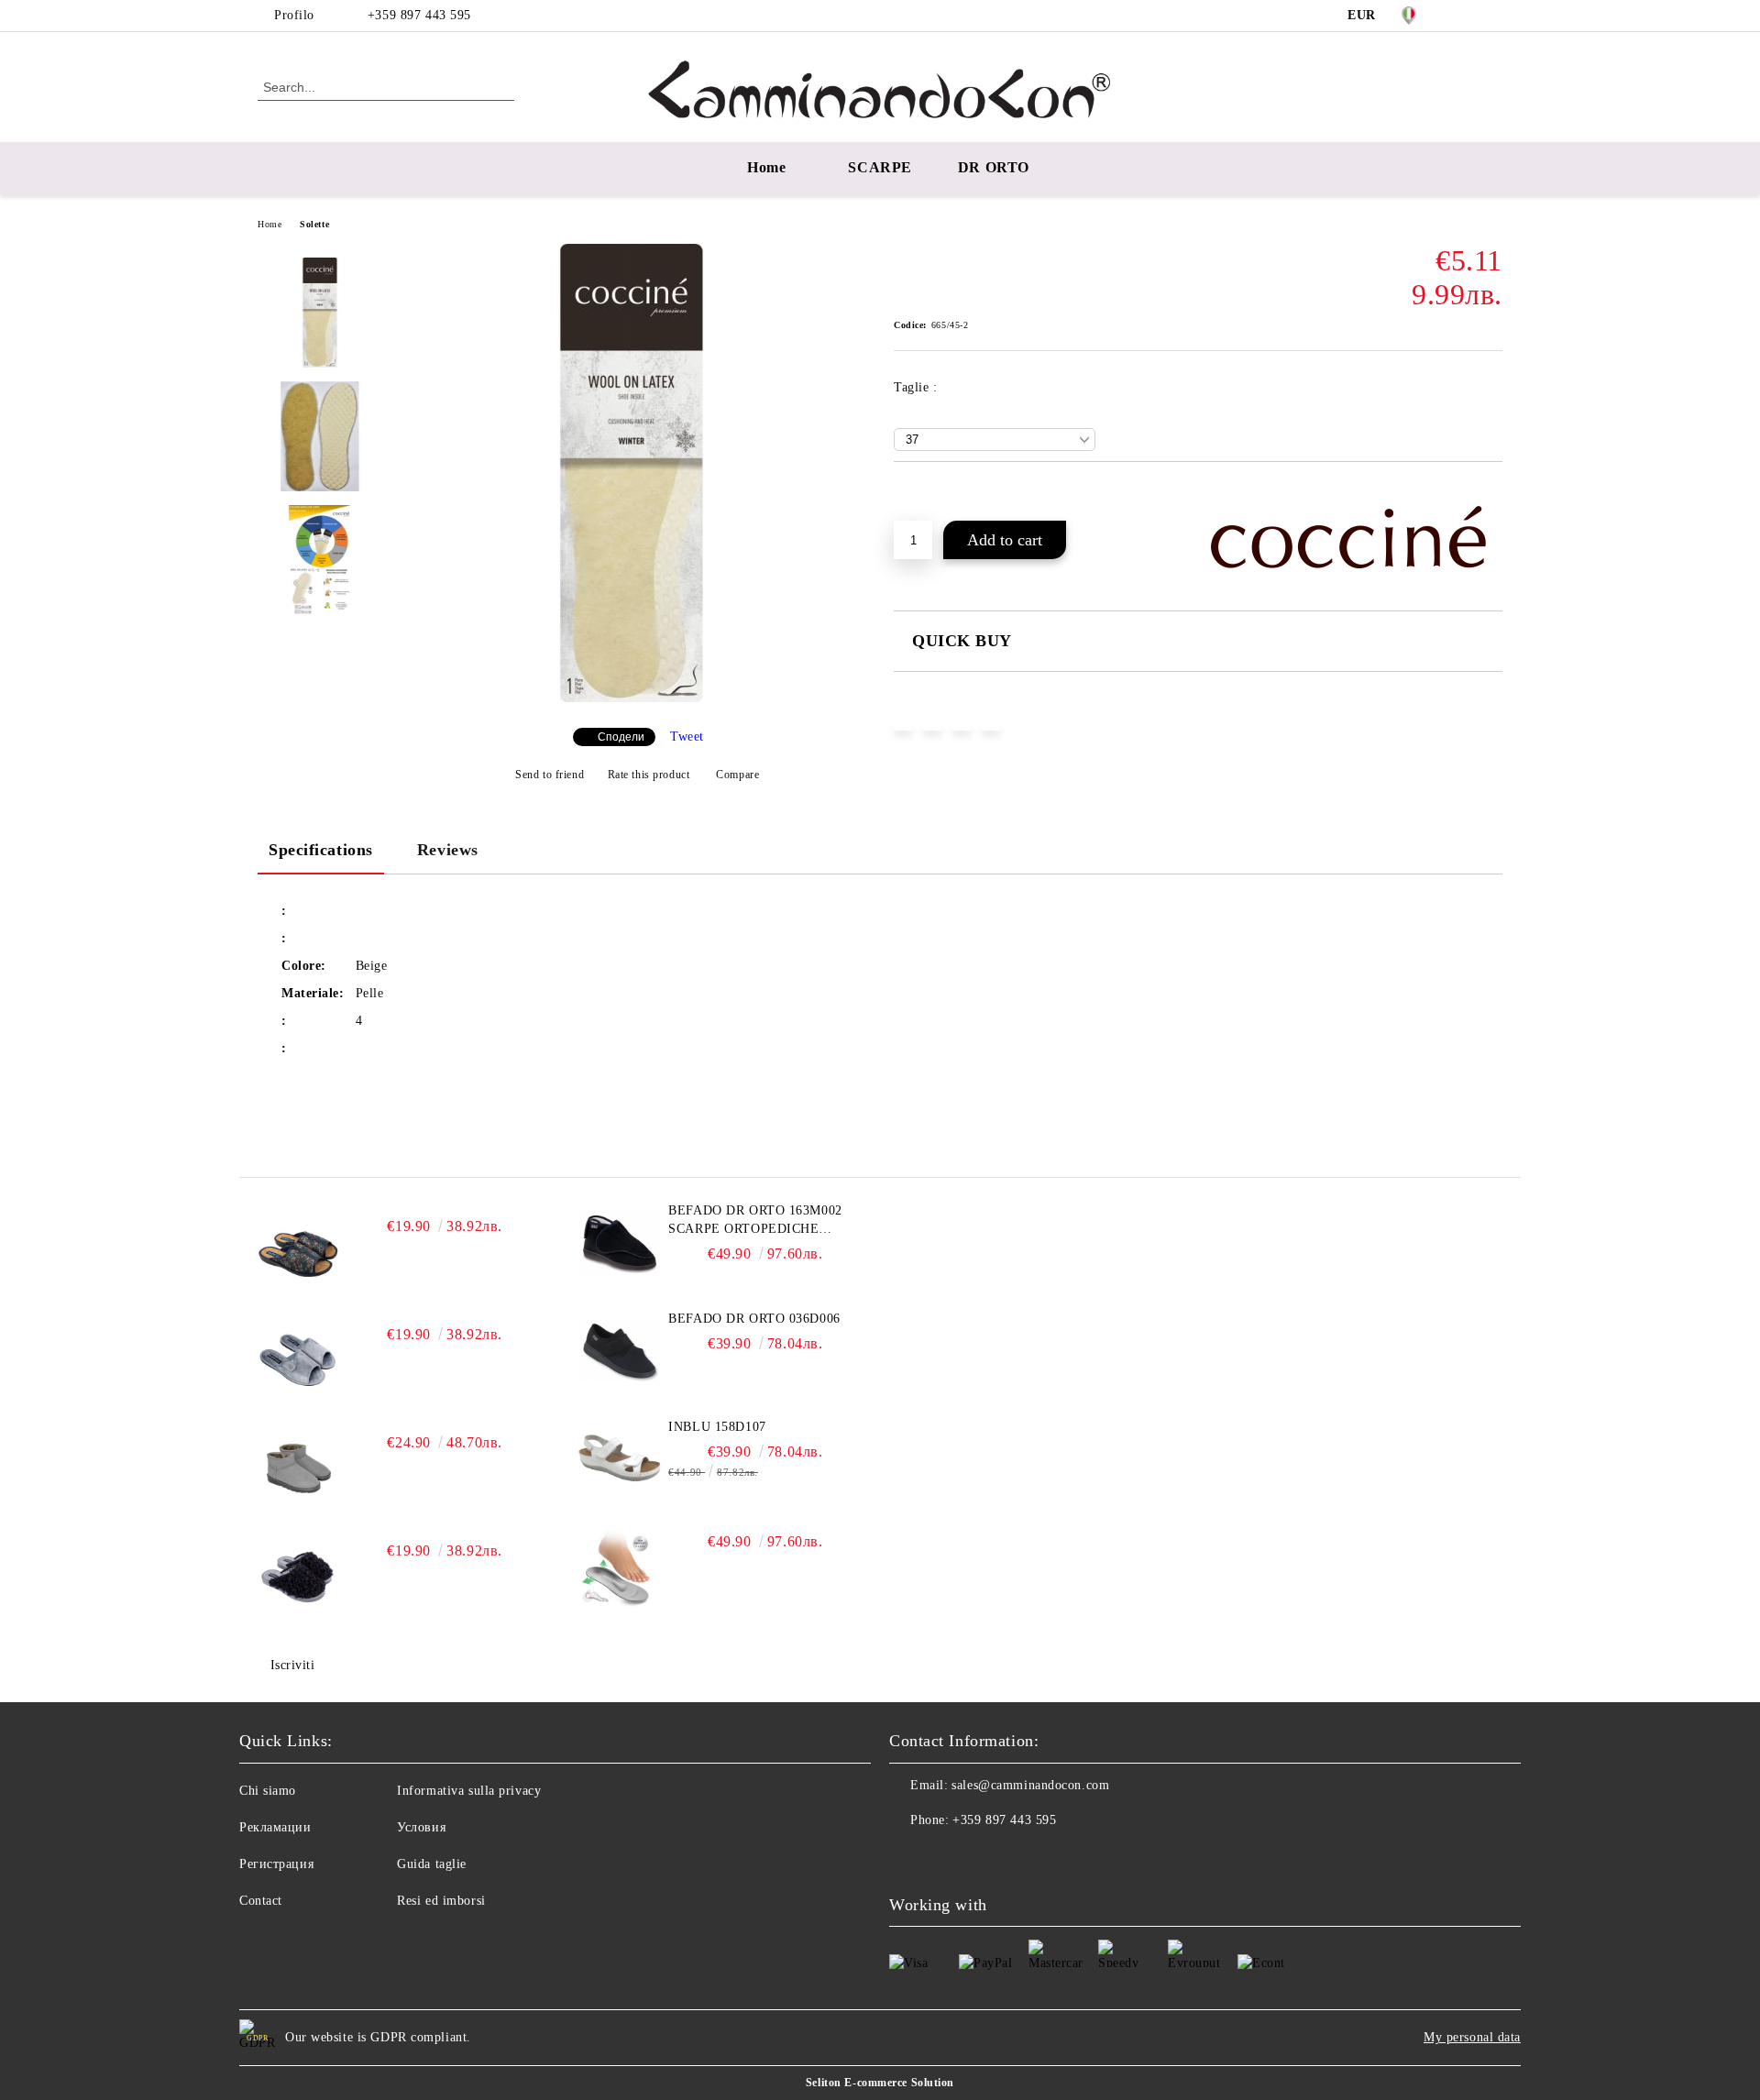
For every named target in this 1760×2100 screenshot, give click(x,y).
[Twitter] (1492, 16)
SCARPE (880, 167)
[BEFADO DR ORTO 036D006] (620, 1351)
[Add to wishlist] (929, 493)
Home (766, 167)
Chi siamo (268, 1791)
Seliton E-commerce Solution (880, 2083)
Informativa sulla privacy (469, 1791)
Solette (314, 224)
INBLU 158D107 (717, 1427)
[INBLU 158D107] (620, 1459)
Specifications (321, 850)
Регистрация (276, 1864)
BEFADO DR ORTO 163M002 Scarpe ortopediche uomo (755, 1221)
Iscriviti (293, 1665)
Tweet (687, 737)
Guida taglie (432, 1864)
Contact (261, 1901)
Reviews (448, 850)
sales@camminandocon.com (1030, 1785)
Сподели (621, 737)
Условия (421, 1827)
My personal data (1472, 2037)
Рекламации (275, 1827)
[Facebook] (1465, 16)
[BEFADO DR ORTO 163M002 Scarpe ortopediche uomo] (620, 1243)
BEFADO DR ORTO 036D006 (754, 1319)
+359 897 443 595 (419, 15)
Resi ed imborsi (441, 1901)
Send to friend (550, 775)
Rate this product (649, 775)
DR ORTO (994, 167)
